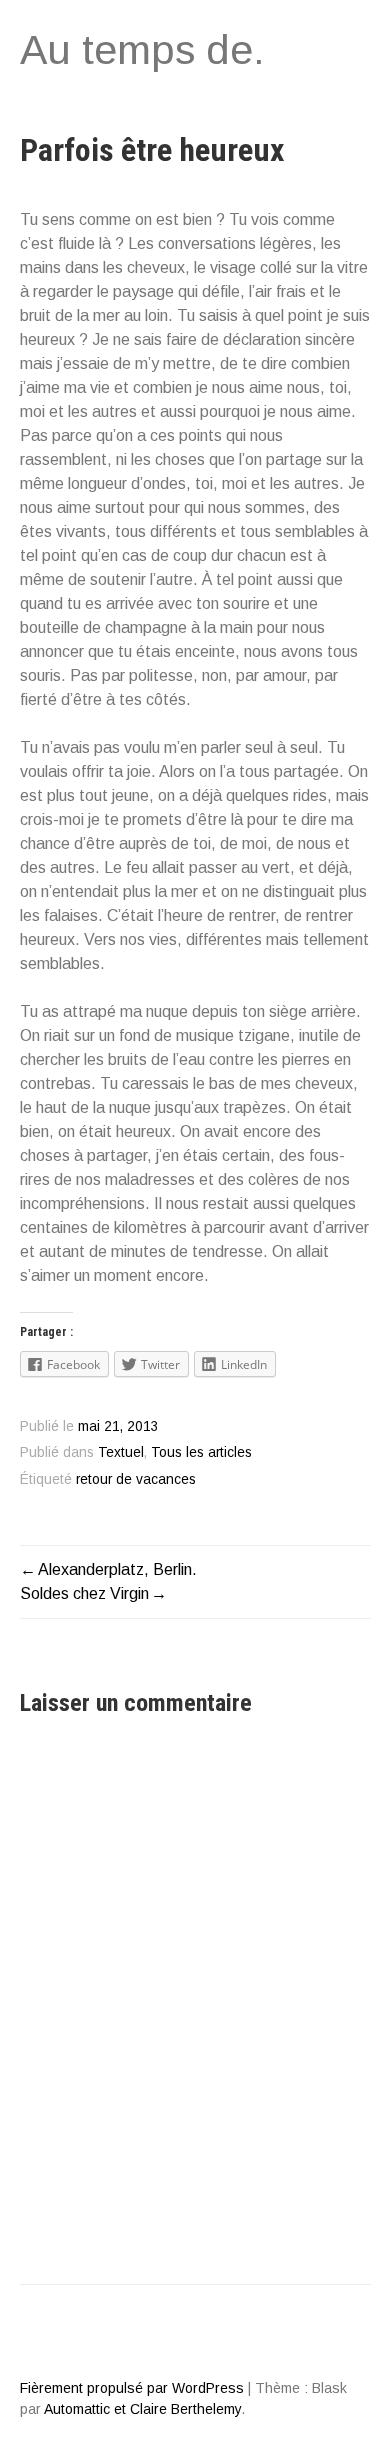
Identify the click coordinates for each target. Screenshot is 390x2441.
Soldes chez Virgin (84, 1593)
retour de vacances (136, 1479)
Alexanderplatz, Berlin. (117, 1569)
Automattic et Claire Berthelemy (142, 2409)
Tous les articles (201, 1452)
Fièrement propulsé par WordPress (132, 2388)
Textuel (121, 1452)
